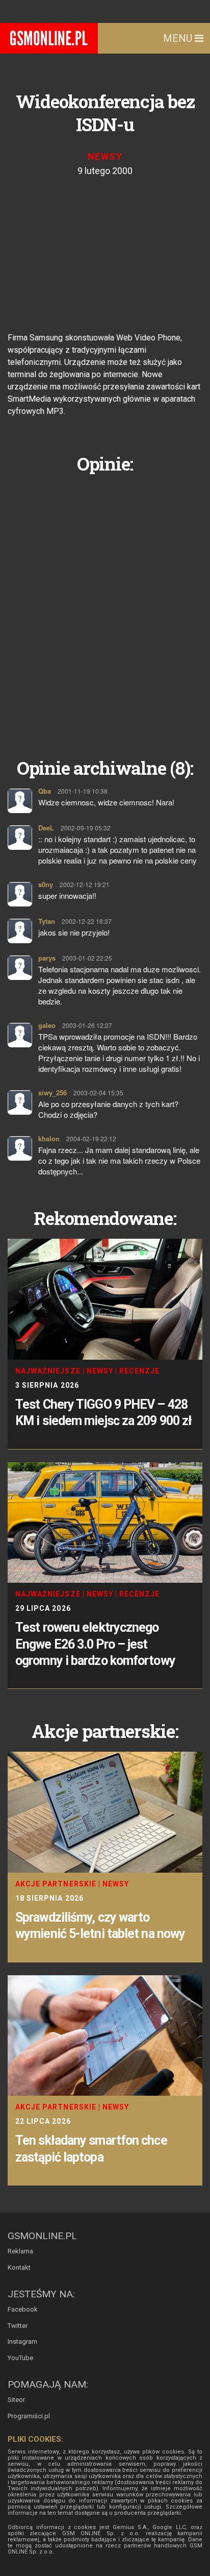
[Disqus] (105, 608)
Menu (179, 38)
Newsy (105, 156)
